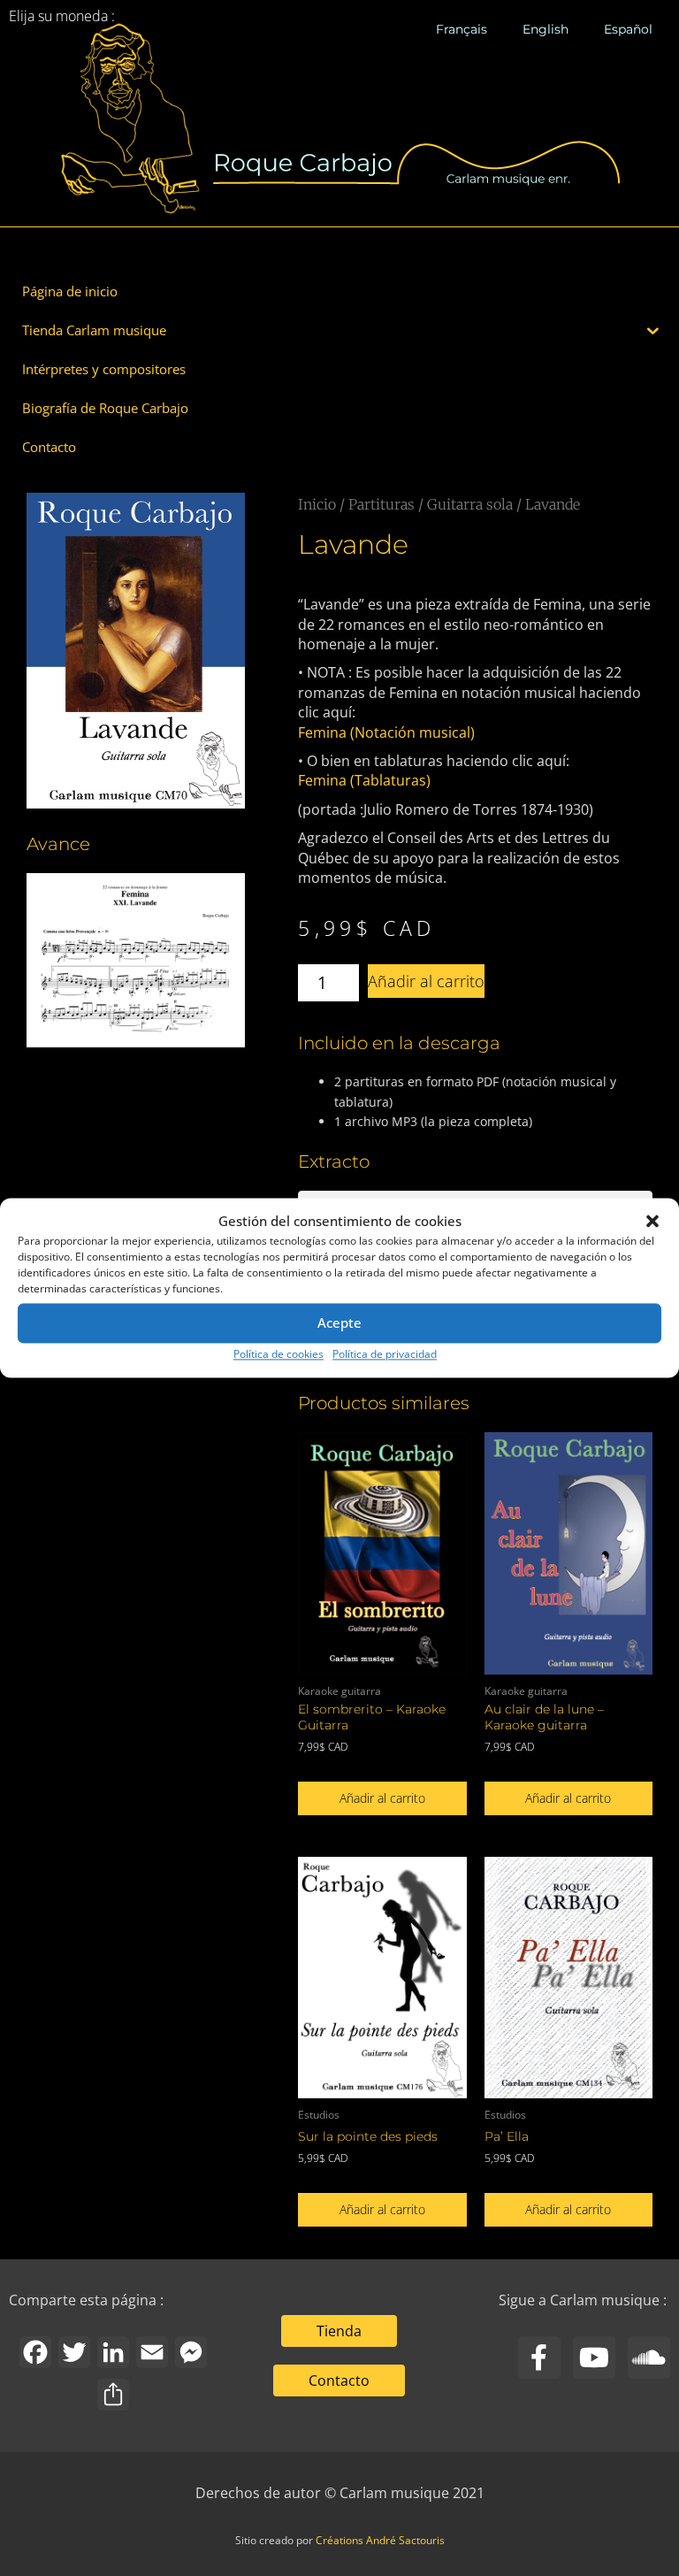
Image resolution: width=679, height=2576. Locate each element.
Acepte (339, 1323)
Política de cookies (278, 1354)
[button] (652, 1222)
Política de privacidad (385, 1354)
